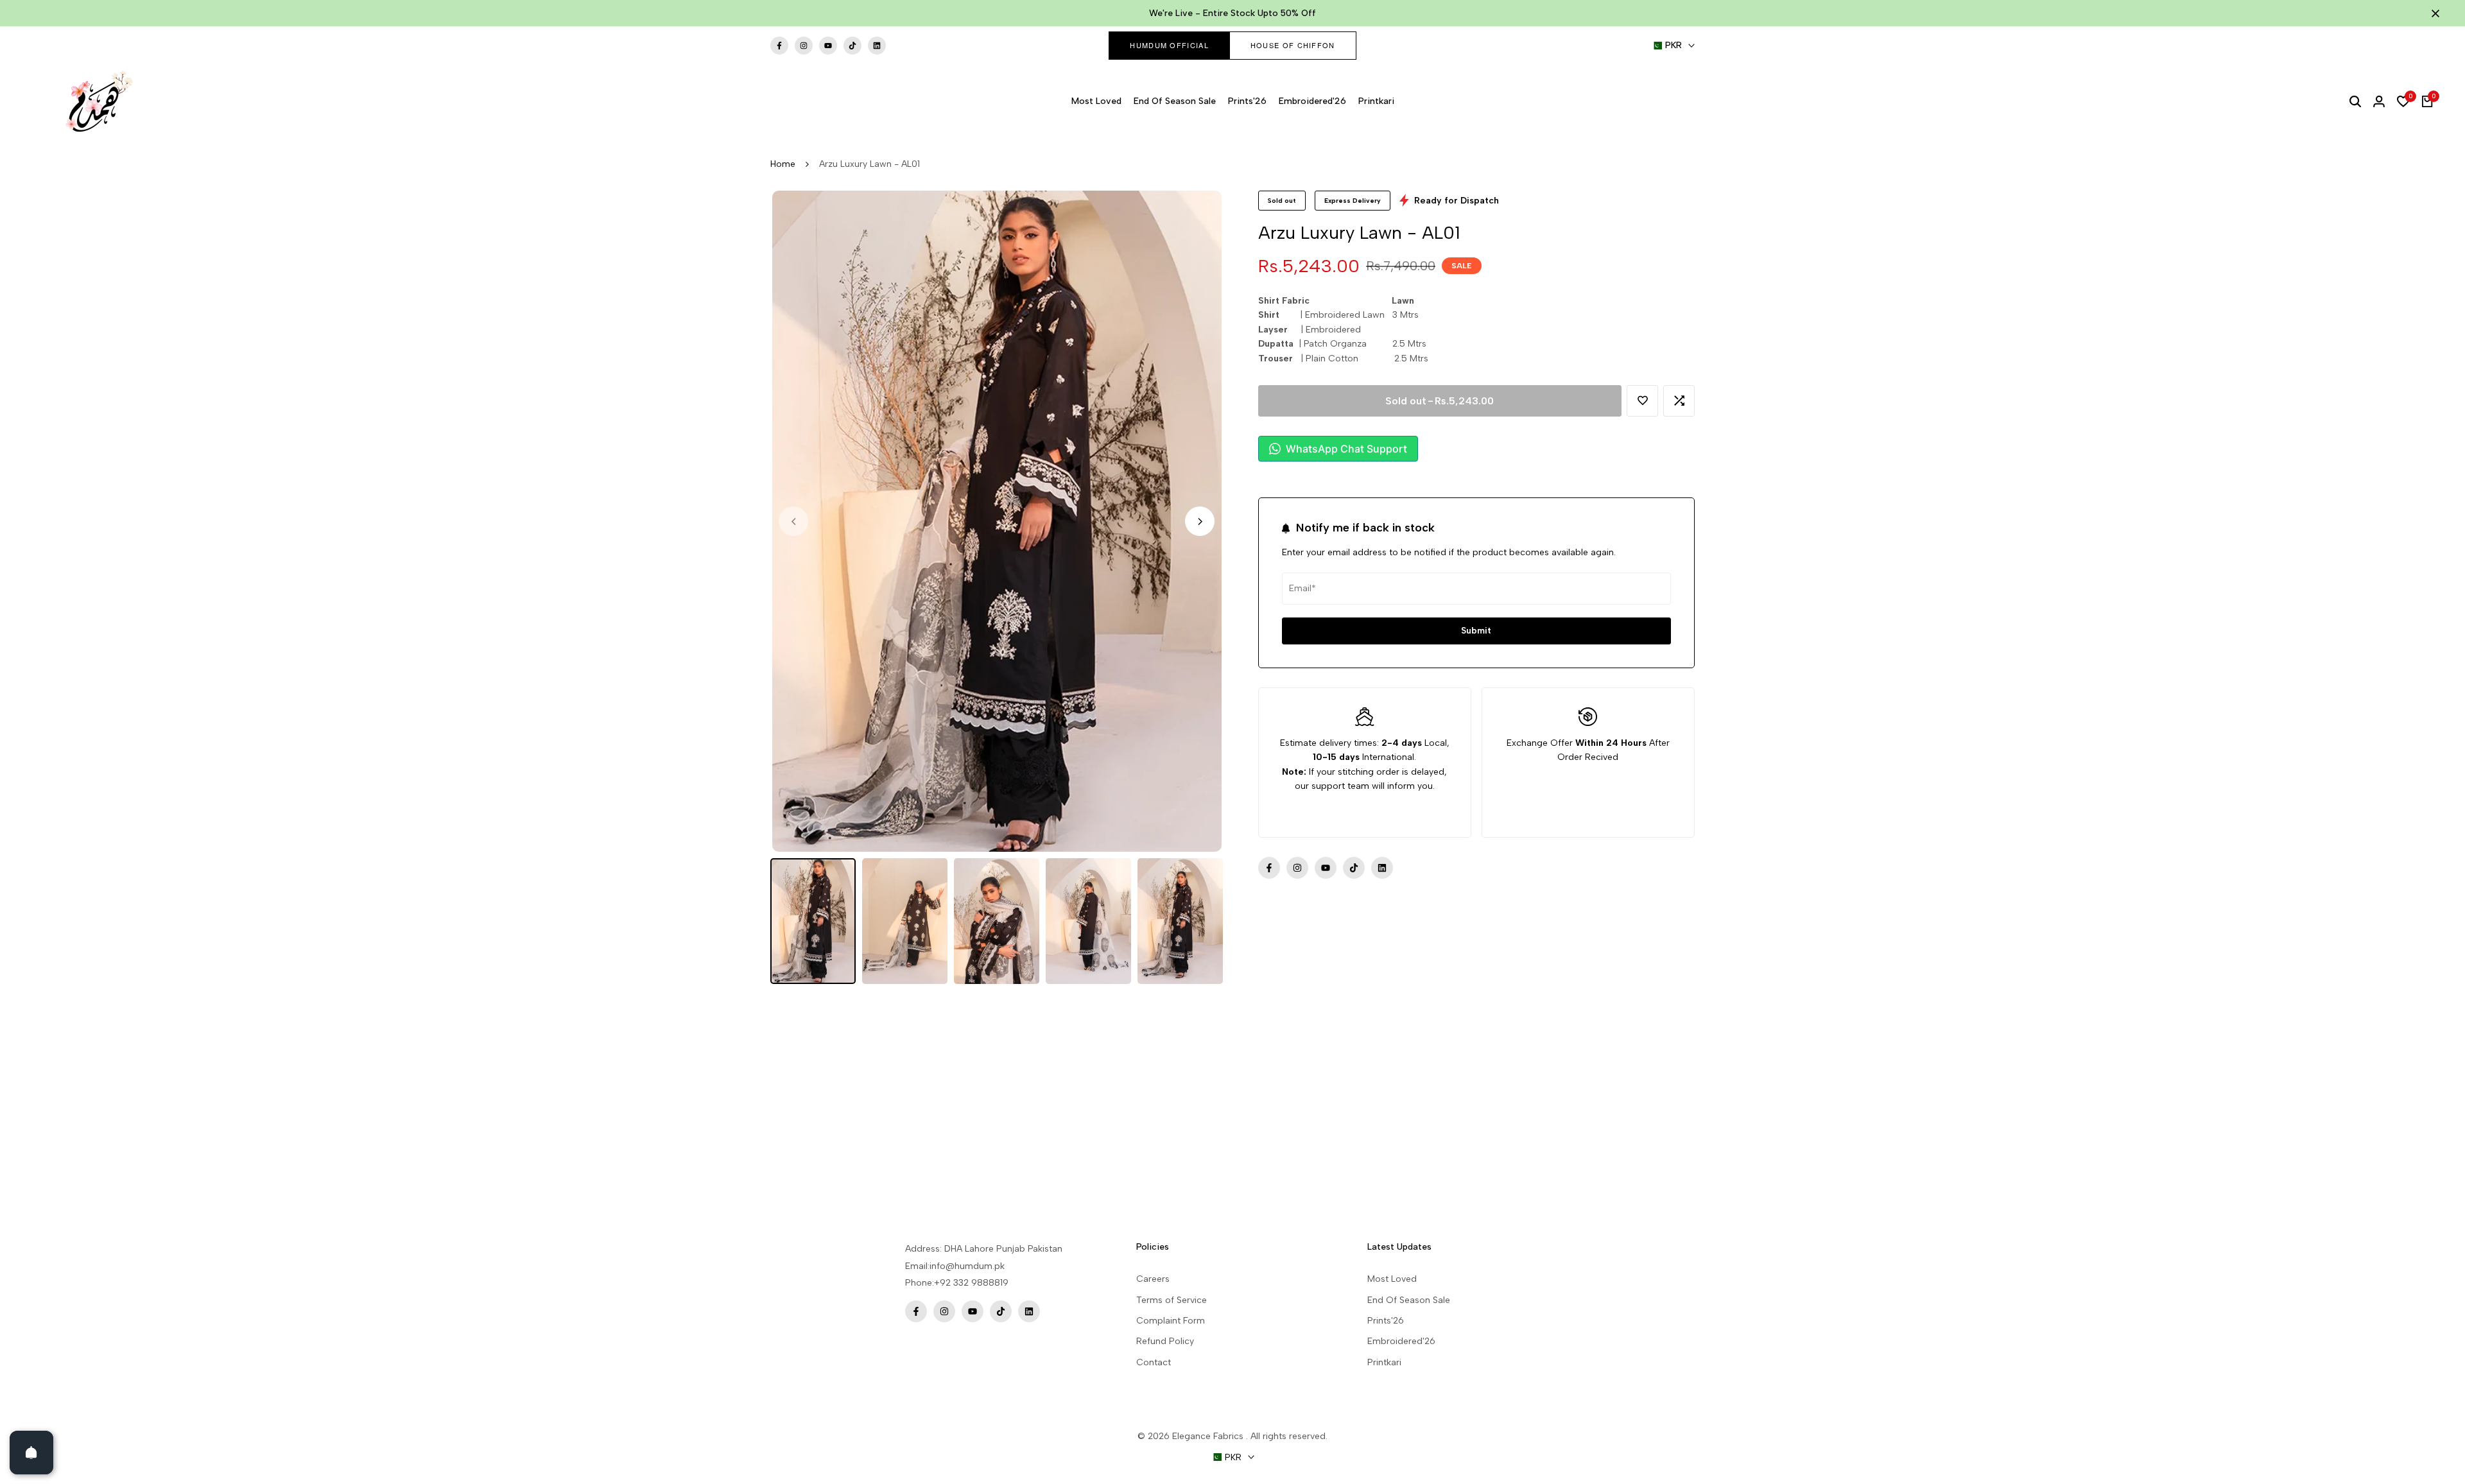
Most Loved (1392, 1279)
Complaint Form (1171, 1321)
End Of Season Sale (1409, 1300)
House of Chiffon (1293, 45)
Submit (1476, 631)
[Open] (31, 1453)
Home (783, 164)
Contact (1154, 1362)
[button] (1642, 401)
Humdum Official (1169, 45)
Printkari (1384, 1362)
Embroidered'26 (1401, 1341)
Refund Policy (1165, 1341)
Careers (1153, 1279)
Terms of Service (1172, 1300)
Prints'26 (1386, 1321)
